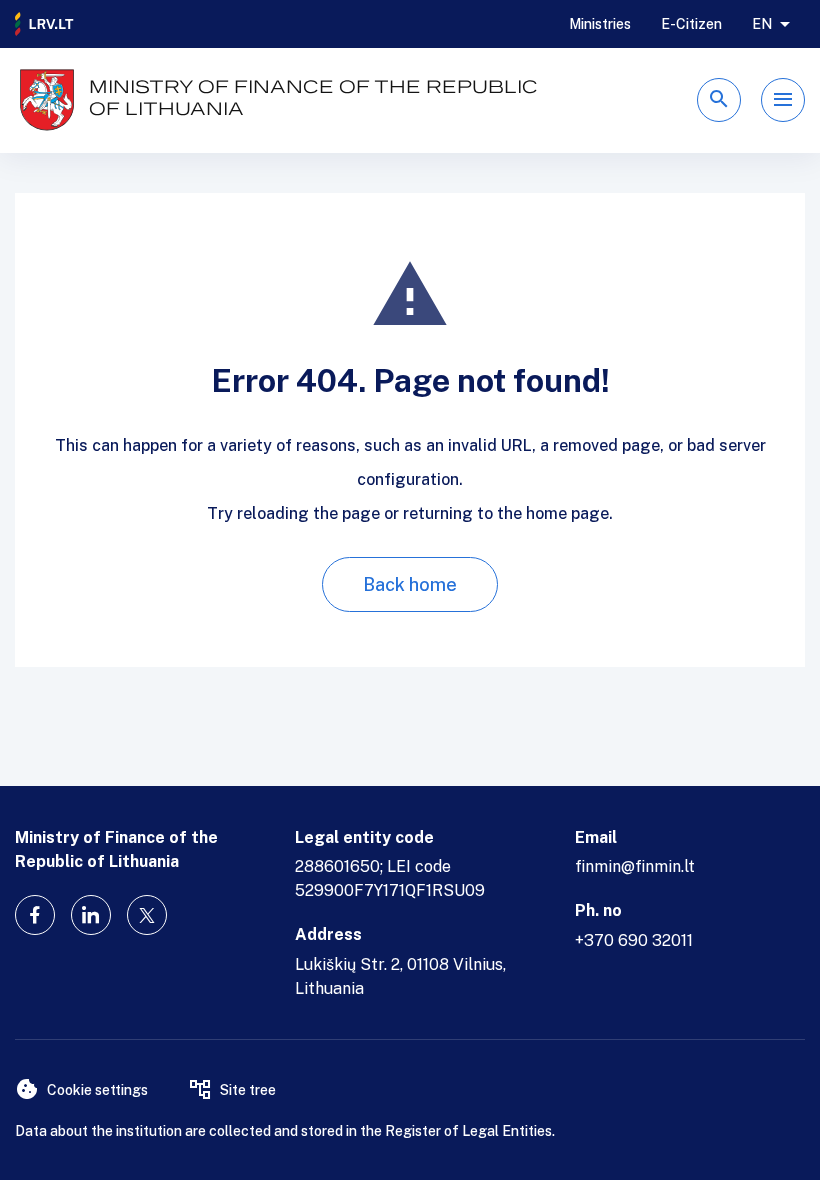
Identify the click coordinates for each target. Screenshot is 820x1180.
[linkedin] (91, 915)
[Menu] (783, 100)
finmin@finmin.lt (635, 866)
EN (762, 24)
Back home (410, 584)
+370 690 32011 (634, 940)
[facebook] (35, 915)
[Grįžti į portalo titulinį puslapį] (45, 24)
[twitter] (147, 915)
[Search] (719, 100)
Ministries (600, 24)
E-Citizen (691, 24)
